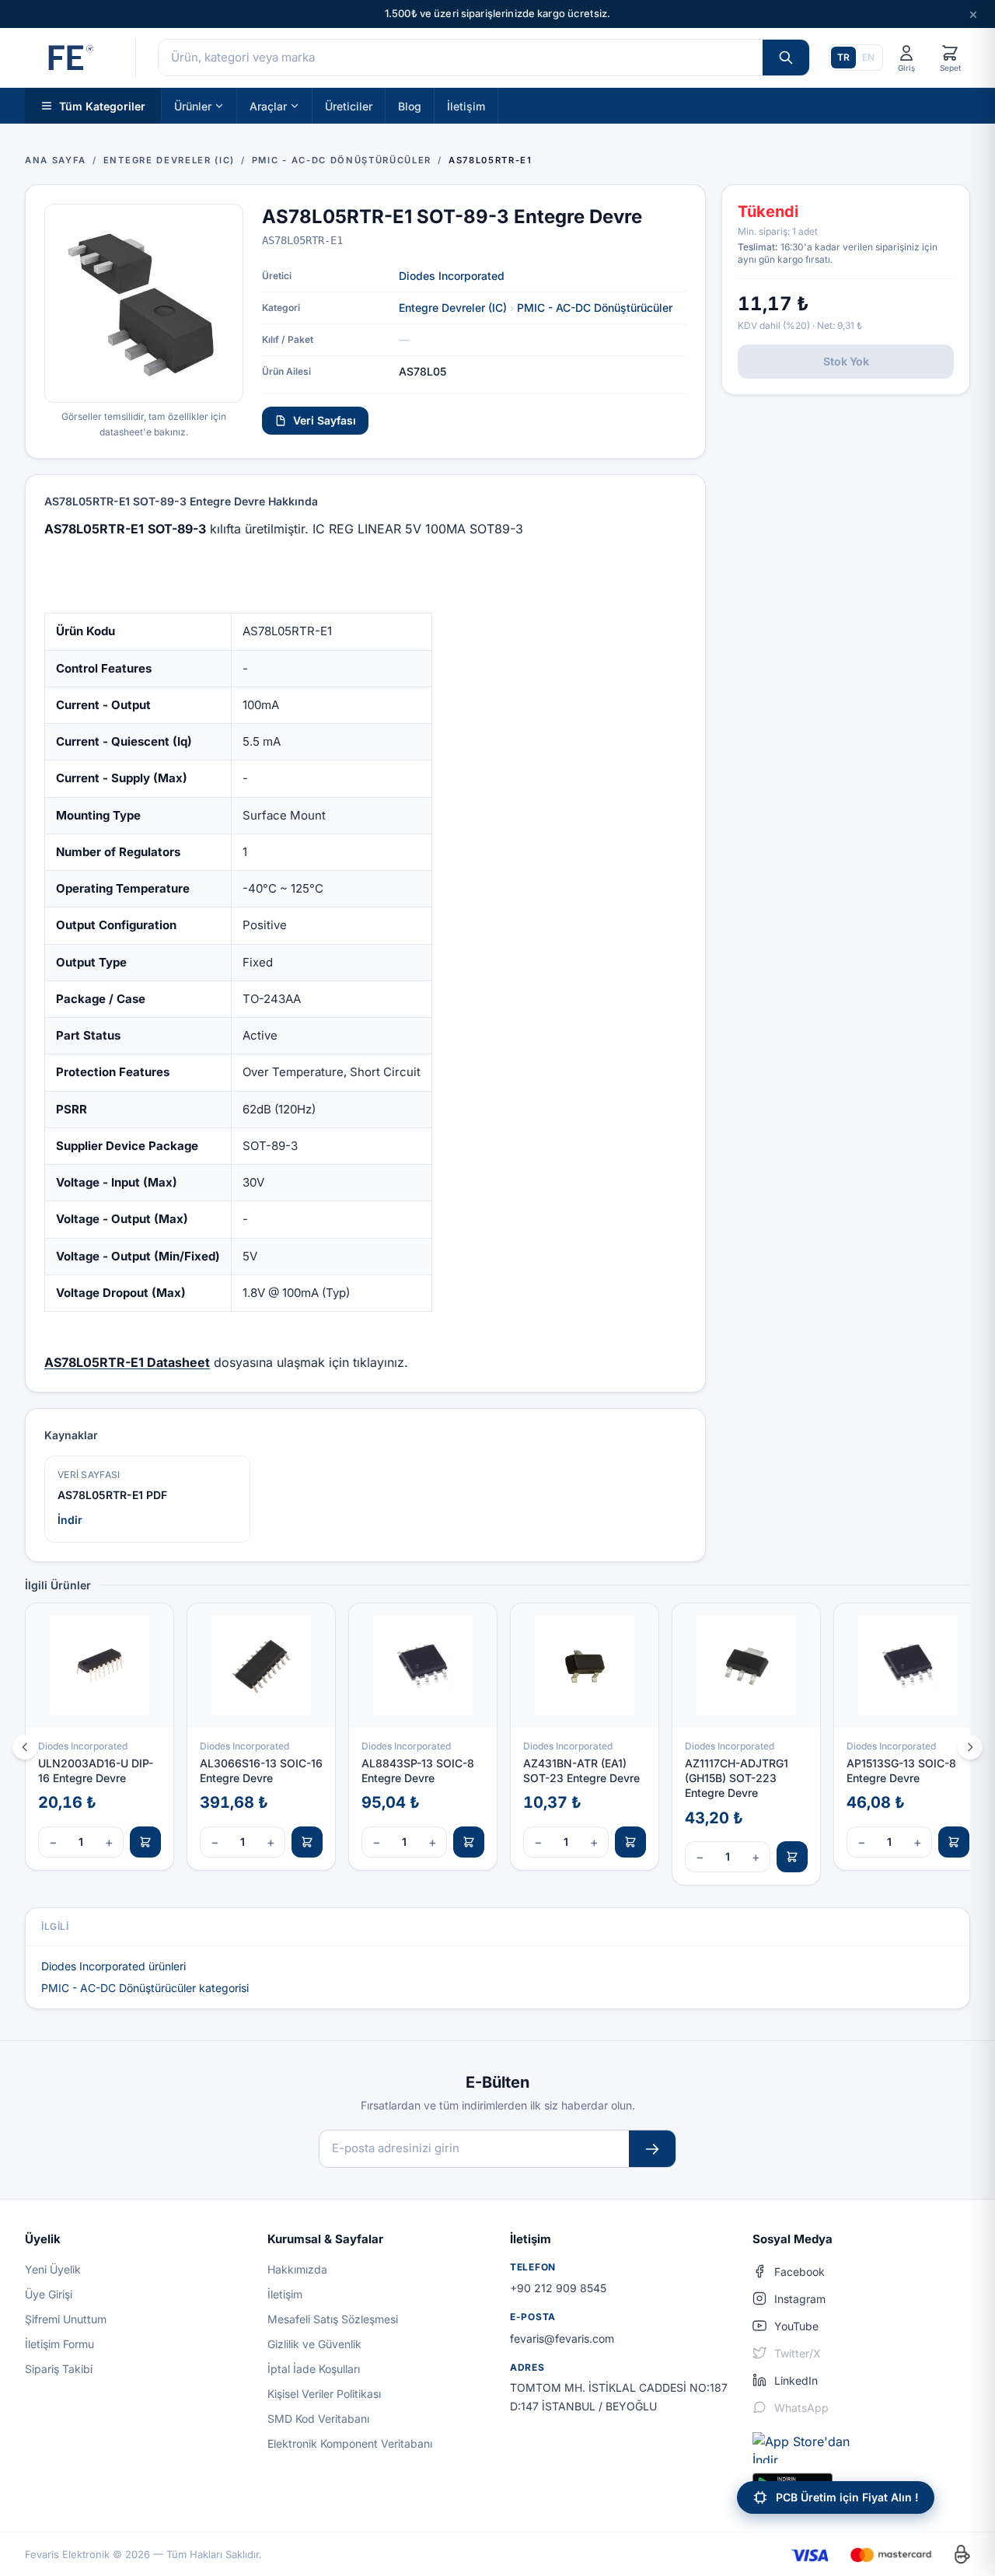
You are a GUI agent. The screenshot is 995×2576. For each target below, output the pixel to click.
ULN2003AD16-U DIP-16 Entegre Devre (96, 1770)
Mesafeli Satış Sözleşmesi (333, 2319)
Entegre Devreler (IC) (453, 308)
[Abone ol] (652, 2149)
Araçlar (268, 105)
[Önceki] (25, 1747)
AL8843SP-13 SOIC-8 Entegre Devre (418, 1770)
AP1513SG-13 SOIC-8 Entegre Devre (901, 1770)
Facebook (799, 2272)
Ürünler (193, 105)
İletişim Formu (59, 2344)
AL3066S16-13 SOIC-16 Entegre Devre (261, 1770)
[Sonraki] (970, 1747)
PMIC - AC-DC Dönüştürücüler (595, 308)
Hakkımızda (297, 2269)
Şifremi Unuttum (66, 2319)
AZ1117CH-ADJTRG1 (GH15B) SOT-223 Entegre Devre (737, 1778)
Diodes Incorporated (452, 276)
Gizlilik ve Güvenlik (314, 2344)
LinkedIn (796, 2380)
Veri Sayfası (325, 420)
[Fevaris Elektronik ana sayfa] (69, 58)
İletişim (466, 105)
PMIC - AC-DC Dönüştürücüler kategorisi (145, 1988)
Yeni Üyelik (53, 2269)
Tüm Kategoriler (102, 105)
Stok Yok (846, 361)
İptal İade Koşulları (314, 2369)
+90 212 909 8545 (558, 2288)
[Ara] (786, 58)
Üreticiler (349, 105)
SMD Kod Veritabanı (318, 2419)
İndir (70, 1520)
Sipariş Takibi (59, 2369)
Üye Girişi (49, 2294)
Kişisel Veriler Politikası (324, 2394)
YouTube (796, 2326)
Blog (410, 105)
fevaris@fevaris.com (562, 2338)
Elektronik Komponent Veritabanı (350, 2443)
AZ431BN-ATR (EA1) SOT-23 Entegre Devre (581, 1770)
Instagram (800, 2299)
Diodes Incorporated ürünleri (113, 1966)
